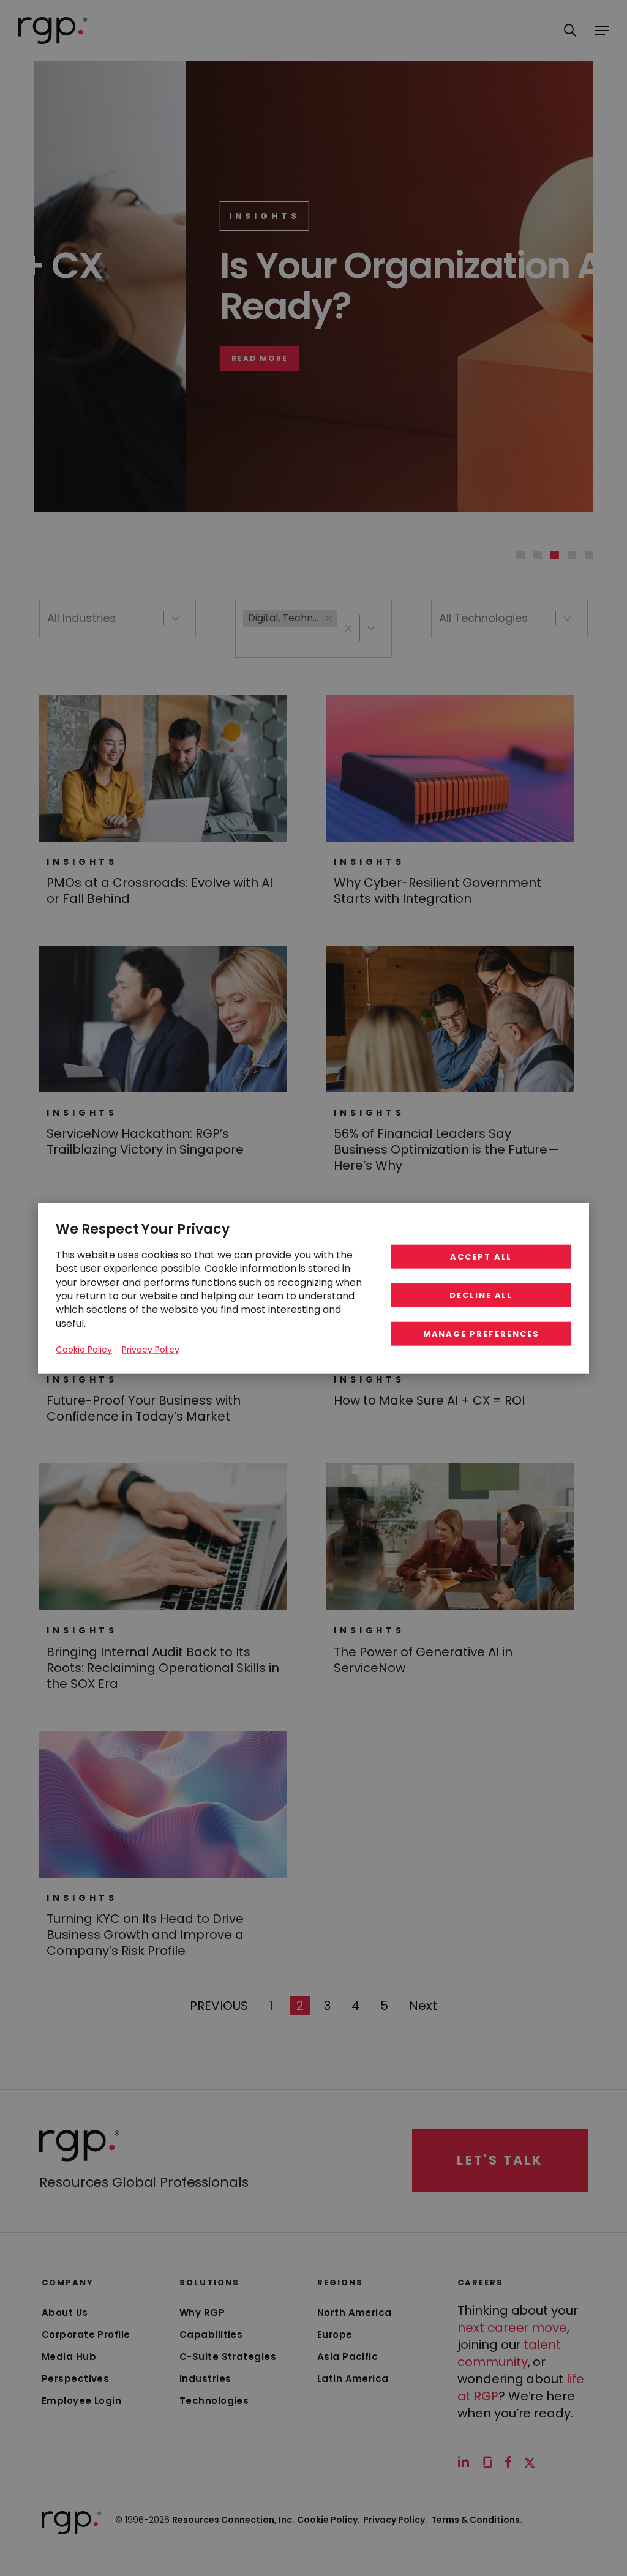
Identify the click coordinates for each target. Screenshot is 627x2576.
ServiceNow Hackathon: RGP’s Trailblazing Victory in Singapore (145, 1141)
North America (355, 2313)
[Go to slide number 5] (589, 555)
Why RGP (202, 2313)
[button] (348, 628)
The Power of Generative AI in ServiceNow (423, 1660)
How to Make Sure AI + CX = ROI (429, 1400)
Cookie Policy (84, 1349)
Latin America (353, 2379)
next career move (512, 2328)
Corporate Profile (86, 2335)
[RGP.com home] (53, 31)
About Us (65, 2313)
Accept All (481, 1256)
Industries (205, 2379)
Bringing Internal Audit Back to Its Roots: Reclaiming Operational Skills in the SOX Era (163, 1668)
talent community (509, 2353)
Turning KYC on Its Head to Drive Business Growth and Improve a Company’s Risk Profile (145, 1935)
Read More (109, 359)
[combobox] (118, 618)
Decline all (481, 1295)
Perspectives (75, 2379)
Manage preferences (481, 1333)
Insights (114, 216)
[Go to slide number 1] (520, 555)
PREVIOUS (219, 2005)
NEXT (423, 2005)
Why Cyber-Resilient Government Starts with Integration (437, 890)
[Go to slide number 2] (538, 555)
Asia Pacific (347, 2357)
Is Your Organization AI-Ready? (275, 286)
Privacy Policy (395, 2520)
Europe (335, 2335)
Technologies (214, 2401)
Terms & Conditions (477, 2520)
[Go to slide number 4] (572, 555)
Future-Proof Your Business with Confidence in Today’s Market (144, 1408)
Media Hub (69, 2357)
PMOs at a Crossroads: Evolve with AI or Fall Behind (160, 890)
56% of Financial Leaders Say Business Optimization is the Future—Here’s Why (446, 1149)
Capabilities (211, 2335)
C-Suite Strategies (228, 2357)
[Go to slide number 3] (555, 555)
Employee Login (81, 2401)
